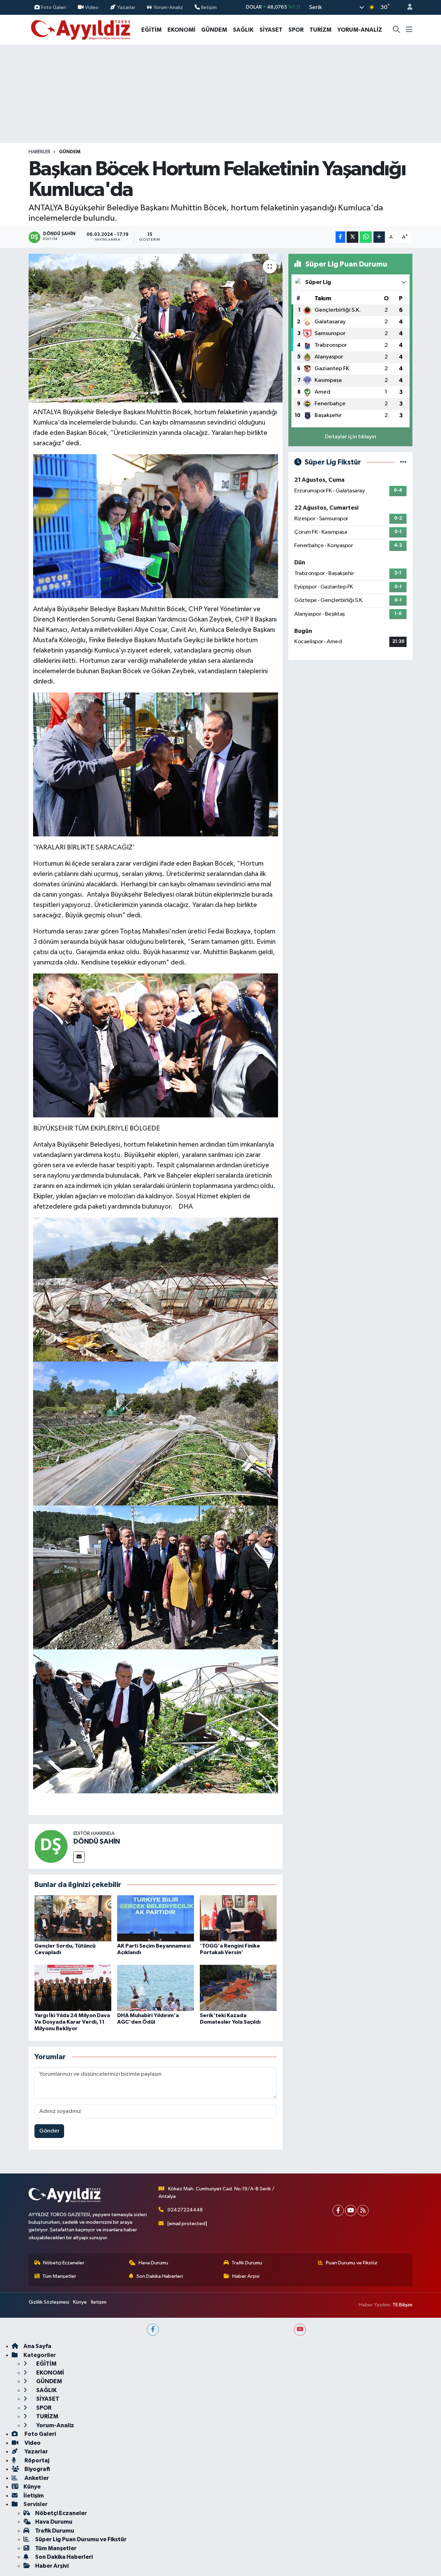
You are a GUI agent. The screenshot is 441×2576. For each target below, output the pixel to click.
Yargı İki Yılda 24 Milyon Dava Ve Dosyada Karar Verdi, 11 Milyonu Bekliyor (72, 2022)
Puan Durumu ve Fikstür (352, 2263)
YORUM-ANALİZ (360, 30)
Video (92, 7)
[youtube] (300, 2330)
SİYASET (271, 30)
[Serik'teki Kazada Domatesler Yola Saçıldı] (238, 1988)
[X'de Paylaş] (352, 237)
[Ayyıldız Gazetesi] (81, 29)
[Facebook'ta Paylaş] (340, 237)
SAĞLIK (243, 30)
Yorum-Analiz (168, 7)
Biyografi (37, 2469)
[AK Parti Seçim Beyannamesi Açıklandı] (156, 1918)
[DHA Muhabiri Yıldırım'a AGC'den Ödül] (156, 1988)
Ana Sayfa (37, 2346)
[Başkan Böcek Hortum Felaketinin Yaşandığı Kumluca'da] (156, 328)
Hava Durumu (153, 2263)
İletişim (209, 7)
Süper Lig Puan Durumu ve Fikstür (81, 2539)
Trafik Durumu (247, 2263)
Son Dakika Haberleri (160, 2276)
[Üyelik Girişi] (407, 7)
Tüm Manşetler (59, 2276)
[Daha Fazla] (379, 237)
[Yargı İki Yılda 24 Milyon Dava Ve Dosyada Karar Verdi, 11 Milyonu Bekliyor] (73, 1988)
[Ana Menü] (409, 30)
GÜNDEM (214, 30)
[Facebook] (338, 2210)
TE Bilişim (402, 2305)
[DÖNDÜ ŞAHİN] (51, 1846)
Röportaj (36, 2460)
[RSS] (363, 2210)
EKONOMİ (181, 30)
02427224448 (185, 2210)
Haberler (39, 152)
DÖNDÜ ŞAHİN (97, 1842)
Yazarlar (126, 7)
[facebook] (153, 2330)
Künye (80, 2302)
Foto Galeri (54, 7)
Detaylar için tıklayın (351, 437)
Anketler (36, 2478)
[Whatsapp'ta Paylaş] (366, 237)
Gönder (49, 2131)
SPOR (296, 30)
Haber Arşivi (246, 2276)
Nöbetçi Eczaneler (64, 2263)
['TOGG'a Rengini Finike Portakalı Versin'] (238, 1918)
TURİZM (320, 30)
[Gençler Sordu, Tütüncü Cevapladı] (73, 1918)
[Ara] (397, 30)
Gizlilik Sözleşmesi (49, 2302)
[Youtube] (351, 2210)
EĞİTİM (151, 30)
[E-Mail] (79, 1857)
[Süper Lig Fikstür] (403, 462)
